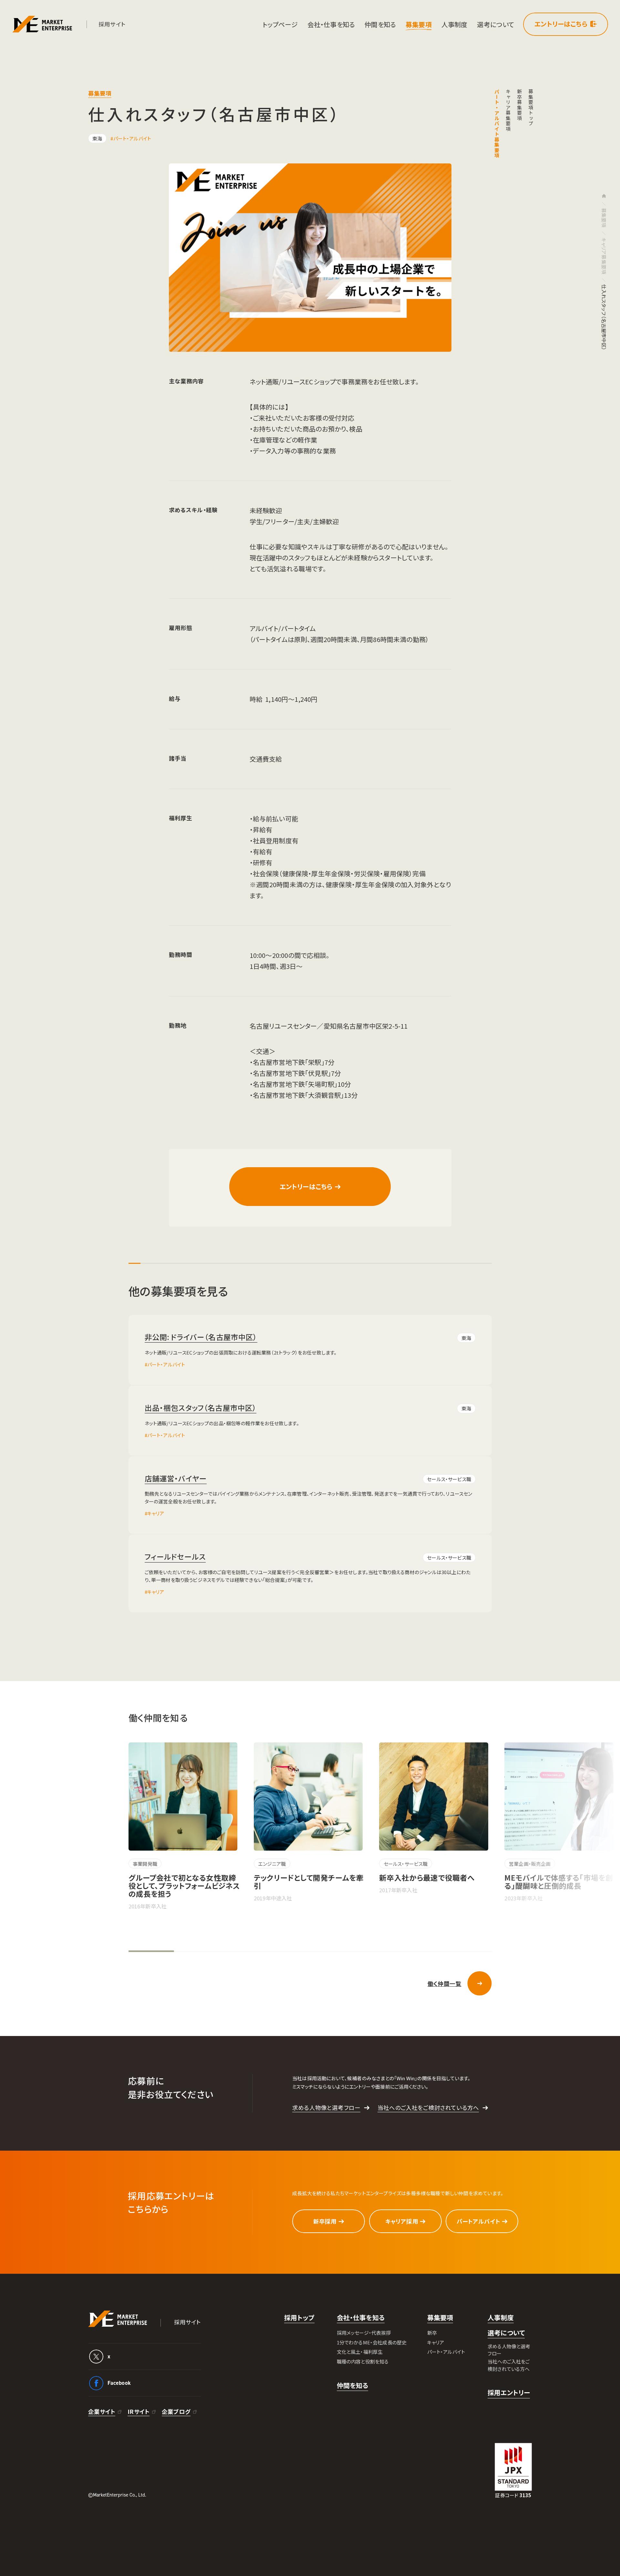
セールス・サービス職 (449, 1479)
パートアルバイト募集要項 (497, 124)
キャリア (156, 1513)
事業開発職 (145, 1864)
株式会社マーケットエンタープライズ (118, 2319)
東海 (97, 138)
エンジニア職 (272, 1864)
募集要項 (604, 218)
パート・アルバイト (132, 138)
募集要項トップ (531, 108)
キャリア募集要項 (508, 110)
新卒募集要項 (519, 105)
